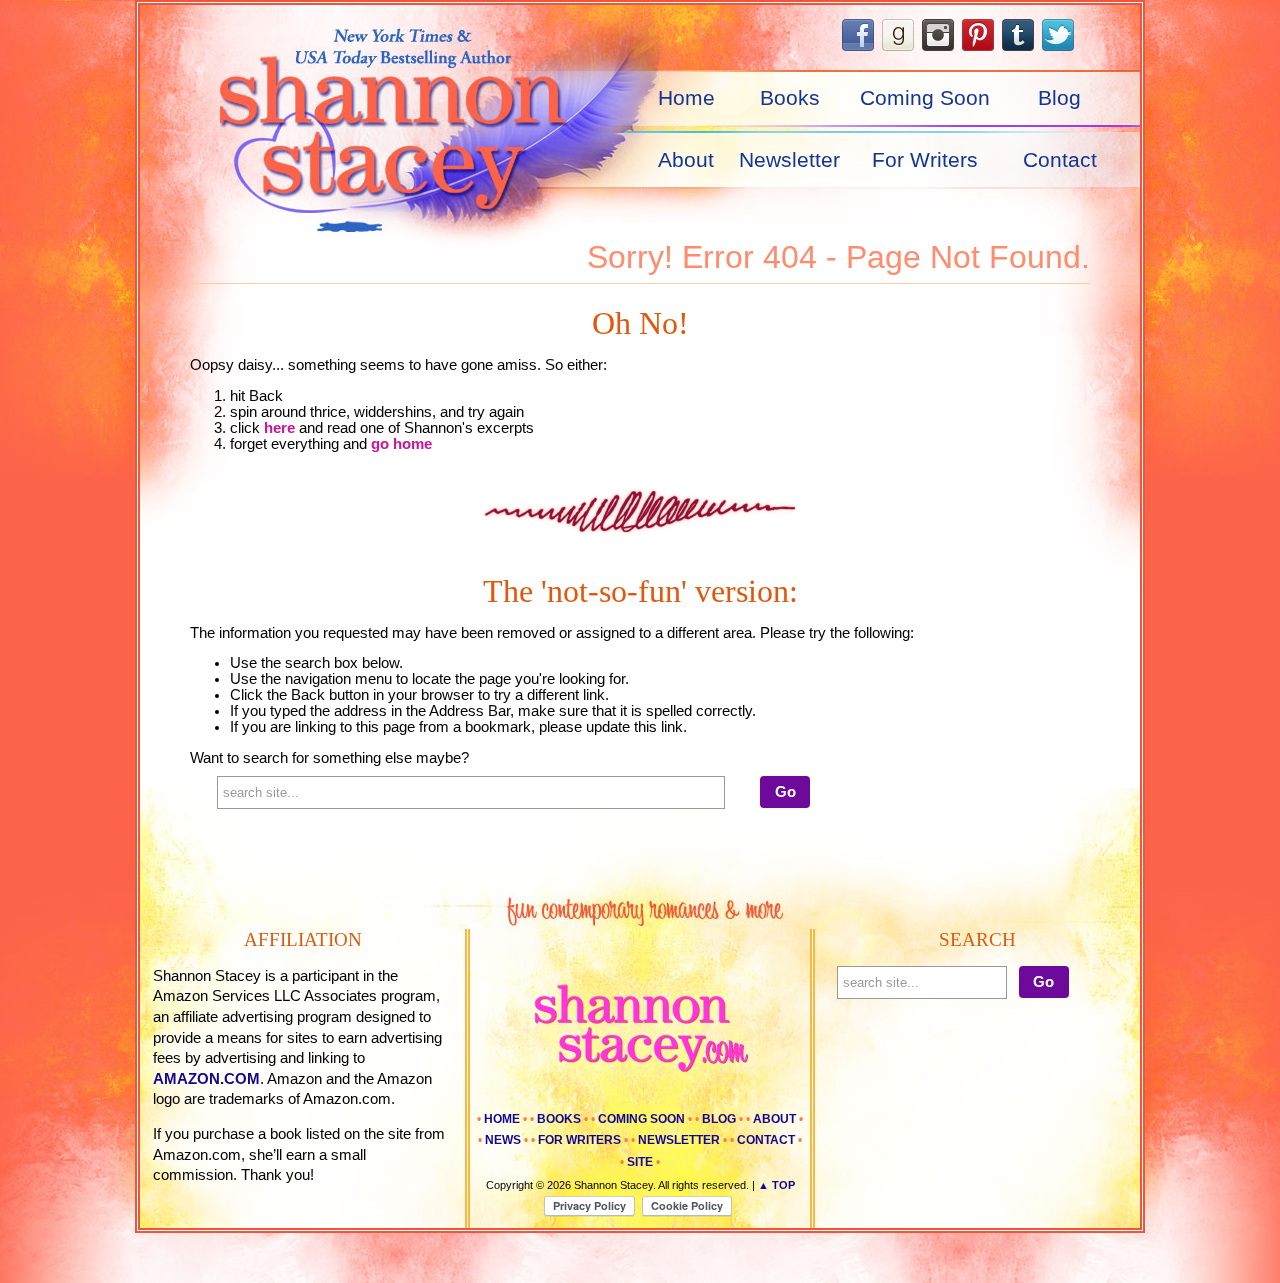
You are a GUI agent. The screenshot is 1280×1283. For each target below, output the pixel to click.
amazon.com (206, 1079)
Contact (1060, 160)
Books (790, 98)
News (503, 1140)
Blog (1059, 98)
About (686, 160)
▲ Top (776, 1185)
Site (640, 1162)
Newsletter (789, 160)
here (279, 428)
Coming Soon (925, 98)
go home (401, 444)
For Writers (925, 160)
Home (686, 98)
